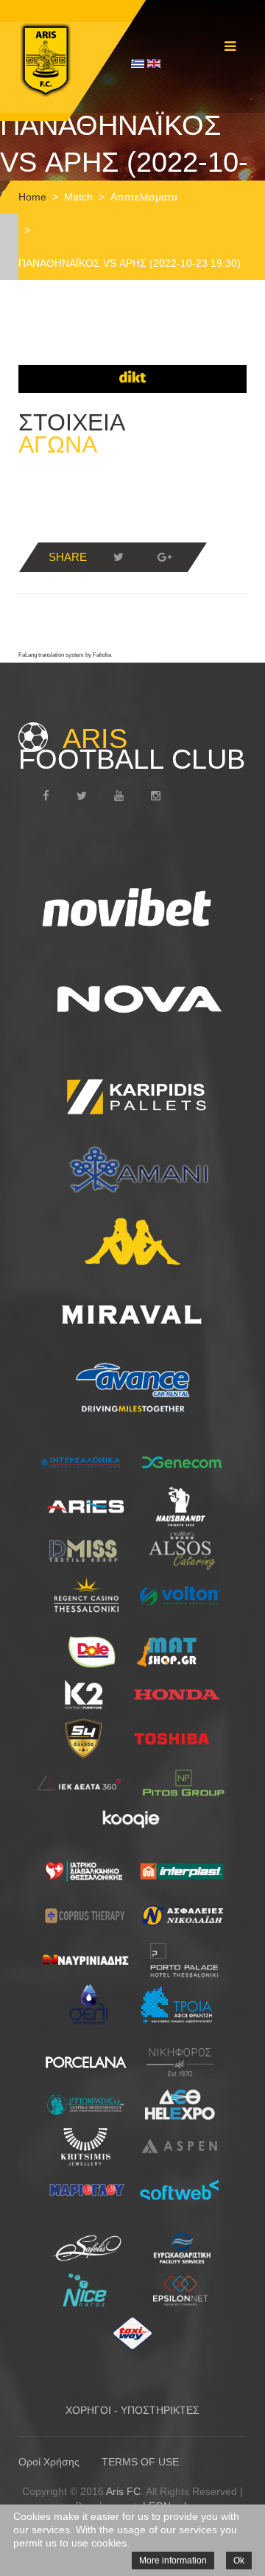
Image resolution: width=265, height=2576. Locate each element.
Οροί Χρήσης (49, 2462)
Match (78, 197)
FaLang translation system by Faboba (65, 655)
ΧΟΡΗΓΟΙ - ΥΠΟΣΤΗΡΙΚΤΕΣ (132, 2410)
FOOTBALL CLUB (132, 749)
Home (32, 197)
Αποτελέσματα (144, 197)
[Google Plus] (164, 557)
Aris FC (123, 2491)
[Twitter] (119, 557)
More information (173, 2561)
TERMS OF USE (140, 2462)
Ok (239, 2561)
